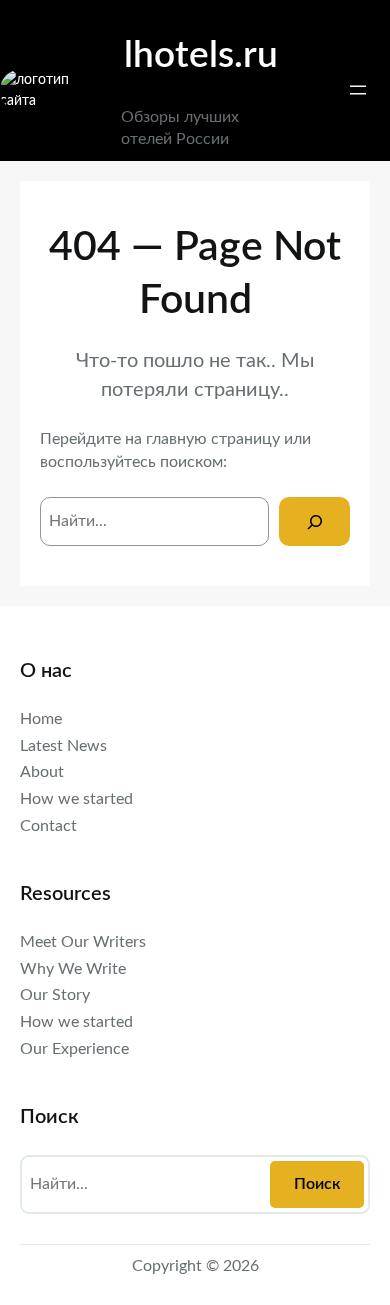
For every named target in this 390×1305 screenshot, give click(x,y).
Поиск (317, 1184)
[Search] (314, 521)
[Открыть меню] (358, 90)
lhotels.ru (201, 55)
